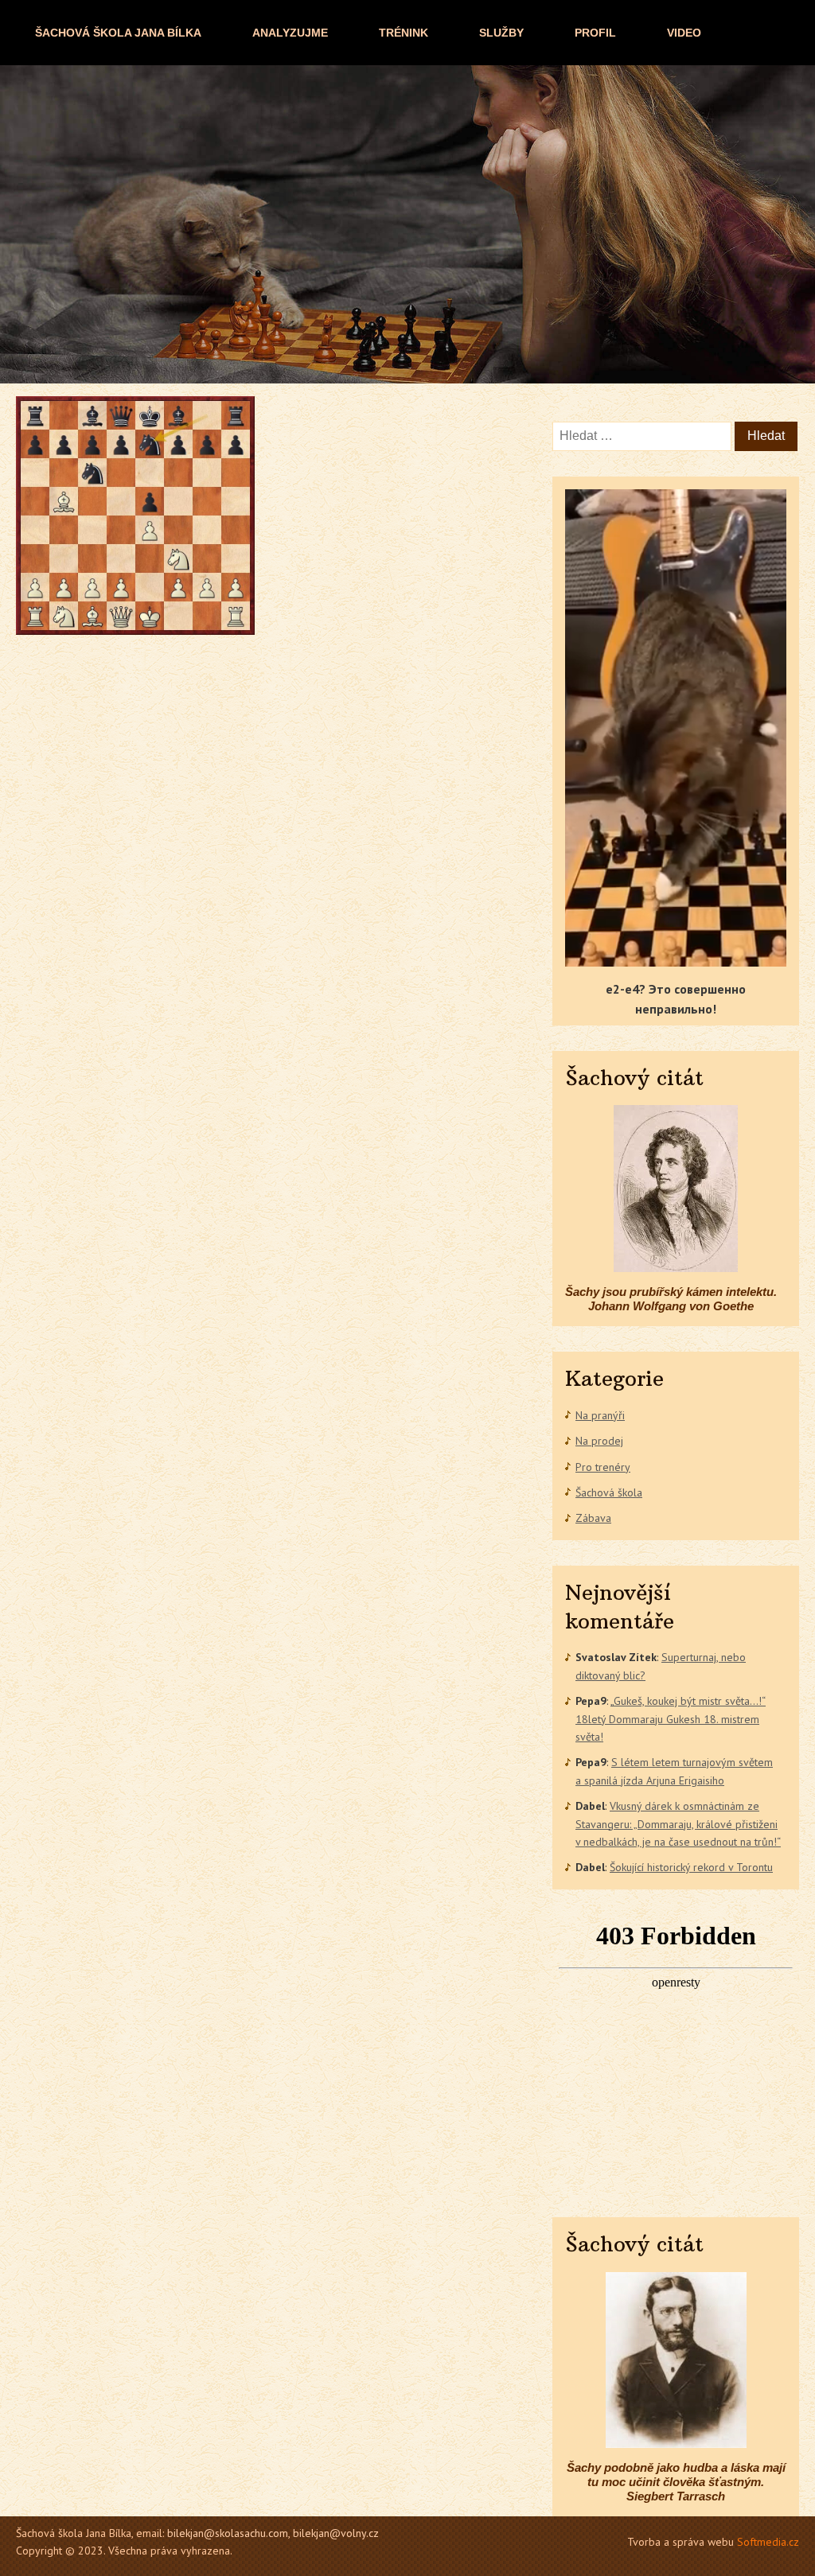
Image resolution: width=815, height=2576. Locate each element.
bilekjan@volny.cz (336, 2533)
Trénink (404, 33)
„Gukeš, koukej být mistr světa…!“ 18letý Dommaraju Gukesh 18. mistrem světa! (671, 1719)
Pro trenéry (603, 1467)
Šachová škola (609, 1492)
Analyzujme (290, 33)
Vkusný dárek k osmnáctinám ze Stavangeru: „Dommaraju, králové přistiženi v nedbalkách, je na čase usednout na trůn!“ (678, 1824)
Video (684, 33)
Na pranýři (600, 1415)
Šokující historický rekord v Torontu (691, 1867)
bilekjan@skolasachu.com (228, 2533)
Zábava (593, 1518)
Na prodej (599, 1441)
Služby (501, 33)
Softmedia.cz (768, 2542)
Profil (595, 33)
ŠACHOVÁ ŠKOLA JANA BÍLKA (118, 33)
